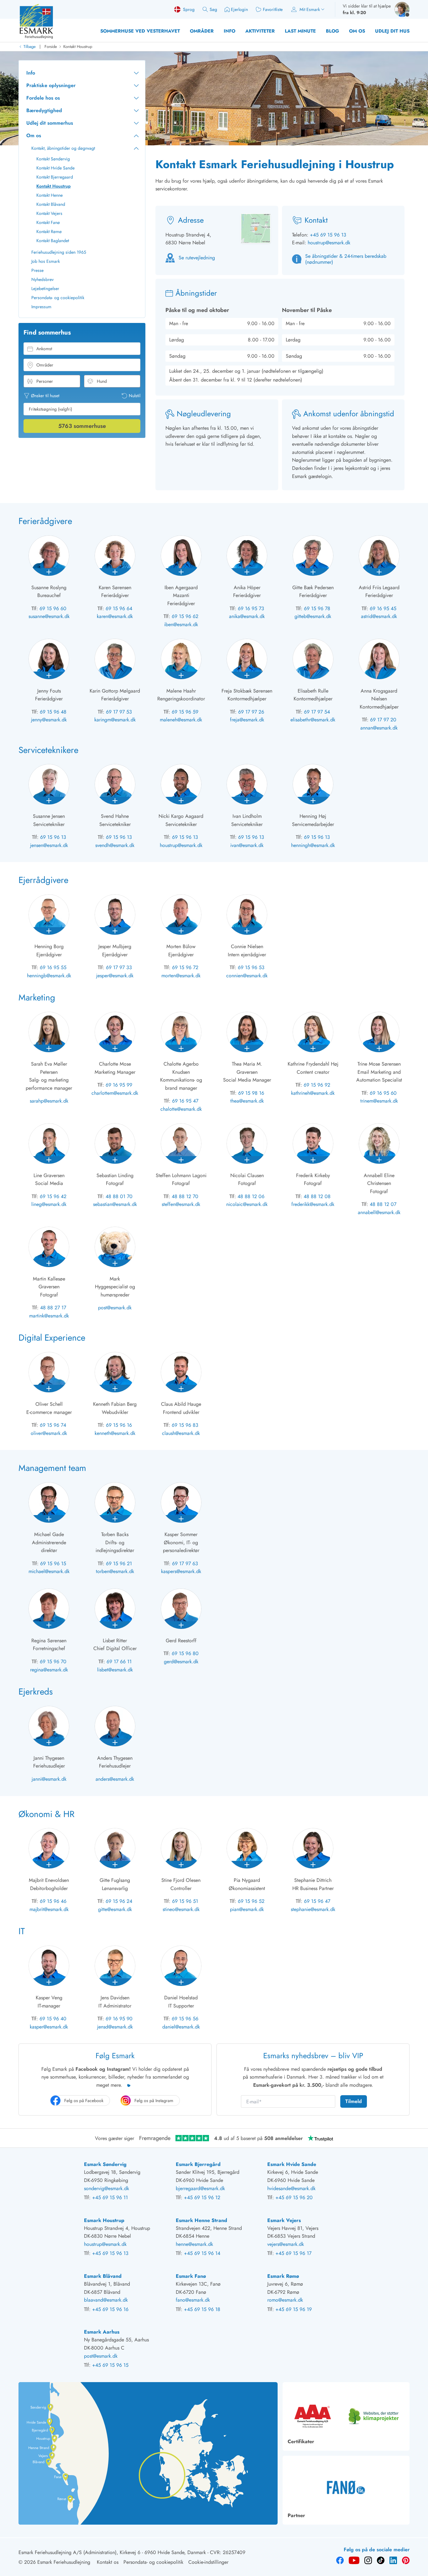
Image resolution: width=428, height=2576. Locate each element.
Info (230, 31)
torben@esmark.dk (115, 1571)
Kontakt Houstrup (78, 47)
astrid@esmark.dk (379, 616)
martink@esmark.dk (49, 1316)
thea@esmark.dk (247, 1101)
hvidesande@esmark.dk (291, 2188)
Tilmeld (354, 2101)
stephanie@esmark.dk (313, 1909)
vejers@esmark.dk (286, 2244)
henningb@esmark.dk (49, 976)
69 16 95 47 (185, 1101)
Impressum (41, 307)
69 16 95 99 (119, 1085)
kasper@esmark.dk (49, 2027)
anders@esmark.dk (115, 1779)
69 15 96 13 (53, 837)
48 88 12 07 (383, 1204)
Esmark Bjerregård (198, 2164)
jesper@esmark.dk (115, 976)
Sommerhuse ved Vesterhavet (140, 31)
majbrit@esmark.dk (49, 1909)
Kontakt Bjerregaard (55, 177)
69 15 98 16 (251, 1093)
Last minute (300, 31)
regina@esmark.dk (49, 1670)
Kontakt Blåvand (51, 204)
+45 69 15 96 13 (328, 235)
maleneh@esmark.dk (181, 720)
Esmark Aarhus (102, 2332)
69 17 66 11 (119, 1662)
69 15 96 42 (53, 1196)
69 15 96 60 (53, 608)
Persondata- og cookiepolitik (58, 298)
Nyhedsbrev (42, 279)
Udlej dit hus (392, 31)
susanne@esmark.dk (49, 616)
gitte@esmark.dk (115, 1909)
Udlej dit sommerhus (50, 123)
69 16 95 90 (119, 2019)
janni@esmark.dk (49, 1779)
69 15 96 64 (119, 608)
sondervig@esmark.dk (107, 2188)
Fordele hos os (43, 98)
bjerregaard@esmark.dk (200, 2188)
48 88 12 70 (185, 1196)
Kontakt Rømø (49, 231)
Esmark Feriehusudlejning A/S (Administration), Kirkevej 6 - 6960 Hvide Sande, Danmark (112, 2552)
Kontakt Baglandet (53, 241)
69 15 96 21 (119, 1563)
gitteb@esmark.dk (313, 616)
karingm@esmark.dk (115, 720)
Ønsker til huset (45, 396)
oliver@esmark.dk (49, 1433)
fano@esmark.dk (193, 2300)
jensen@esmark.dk (49, 845)
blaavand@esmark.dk (106, 2300)
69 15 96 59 (185, 712)
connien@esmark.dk (247, 976)
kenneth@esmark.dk (115, 1433)
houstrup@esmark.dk (329, 243)
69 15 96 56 (185, 2019)
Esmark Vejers (284, 2220)
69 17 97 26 (251, 712)
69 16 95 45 (383, 608)
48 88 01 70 (119, 1196)
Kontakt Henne (50, 195)
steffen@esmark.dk (181, 1204)
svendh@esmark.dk (115, 845)
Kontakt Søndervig (53, 159)
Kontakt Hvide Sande (55, 168)
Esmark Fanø (191, 2276)
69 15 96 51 (185, 1901)
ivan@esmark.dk (247, 845)
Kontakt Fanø (48, 222)
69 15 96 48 (53, 712)
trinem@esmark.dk (379, 1101)
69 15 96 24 (119, 1901)
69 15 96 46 (53, 1901)
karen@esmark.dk (115, 616)
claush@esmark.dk (181, 1433)
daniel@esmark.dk (181, 2027)
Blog (332, 31)
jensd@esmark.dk (115, 2027)
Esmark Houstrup (104, 2220)
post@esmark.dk (115, 1308)
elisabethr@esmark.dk (313, 720)
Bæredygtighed (44, 110)
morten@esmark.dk (181, 976)
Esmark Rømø (283, 2276)
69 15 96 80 (185, 1653)
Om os (357, 31)
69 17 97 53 (119, 712)
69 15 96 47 (317, 1901)
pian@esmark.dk (247, 1909)
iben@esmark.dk (181, 624)
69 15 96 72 (185, 967)
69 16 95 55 (53, 967)
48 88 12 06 (251, 1196)
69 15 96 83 (185, 1425)
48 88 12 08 (317, 1196)
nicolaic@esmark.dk (247, 1204)
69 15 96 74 (53, 1425)
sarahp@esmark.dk (49, 1101)
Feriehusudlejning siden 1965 (59, 252)
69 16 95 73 (251, 608)
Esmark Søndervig (105, 2164)
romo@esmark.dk (285, 2300)
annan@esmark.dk (379, 728)
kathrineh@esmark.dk (313, 1093)
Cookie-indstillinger (208, 2562)
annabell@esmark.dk (379, 1212)
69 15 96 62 (185, 616)
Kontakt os (108, 2562)
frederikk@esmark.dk (313, 1204)
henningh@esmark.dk (313, 845)
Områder (202, 31)
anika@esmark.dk (247, 616)
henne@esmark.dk (194, 2244)
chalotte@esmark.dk (181, 1109)
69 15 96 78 (317, 608)
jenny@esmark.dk (49, 720)
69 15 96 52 (251, 1901)
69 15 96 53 (251, 967)
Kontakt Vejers (49, 213)
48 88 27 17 (53, 1308)
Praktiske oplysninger (51, 85)
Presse (37, 270)
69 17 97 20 (383, 720)
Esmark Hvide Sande (292, 2164)
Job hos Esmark (46, 261)
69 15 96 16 (119, 1425)
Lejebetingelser (45, 288)
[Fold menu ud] (136, 73)
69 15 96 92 (317, 1085)
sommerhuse (82, 426)
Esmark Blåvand (103, 2276)
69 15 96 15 (53, 1563)
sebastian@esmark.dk (115, 1204)
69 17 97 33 (119, 967)
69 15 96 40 (53, 2019)
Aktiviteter (260, 31)
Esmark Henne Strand (201, 2220)
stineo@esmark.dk (181, 1909)
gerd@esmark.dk (181, 1662)
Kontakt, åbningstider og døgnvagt (63, 148)
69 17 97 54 (317, 712)
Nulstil (135, 396)
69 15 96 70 (53, 1662)
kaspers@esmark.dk (181, 1571)
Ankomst (44, 349)
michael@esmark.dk (49, 1571)
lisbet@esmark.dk (115, 1670)
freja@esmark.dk (247, 720)
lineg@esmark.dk (49, 1204)
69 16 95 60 (383, 1093)
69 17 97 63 (185, 1563)
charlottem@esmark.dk (115, 1093)
